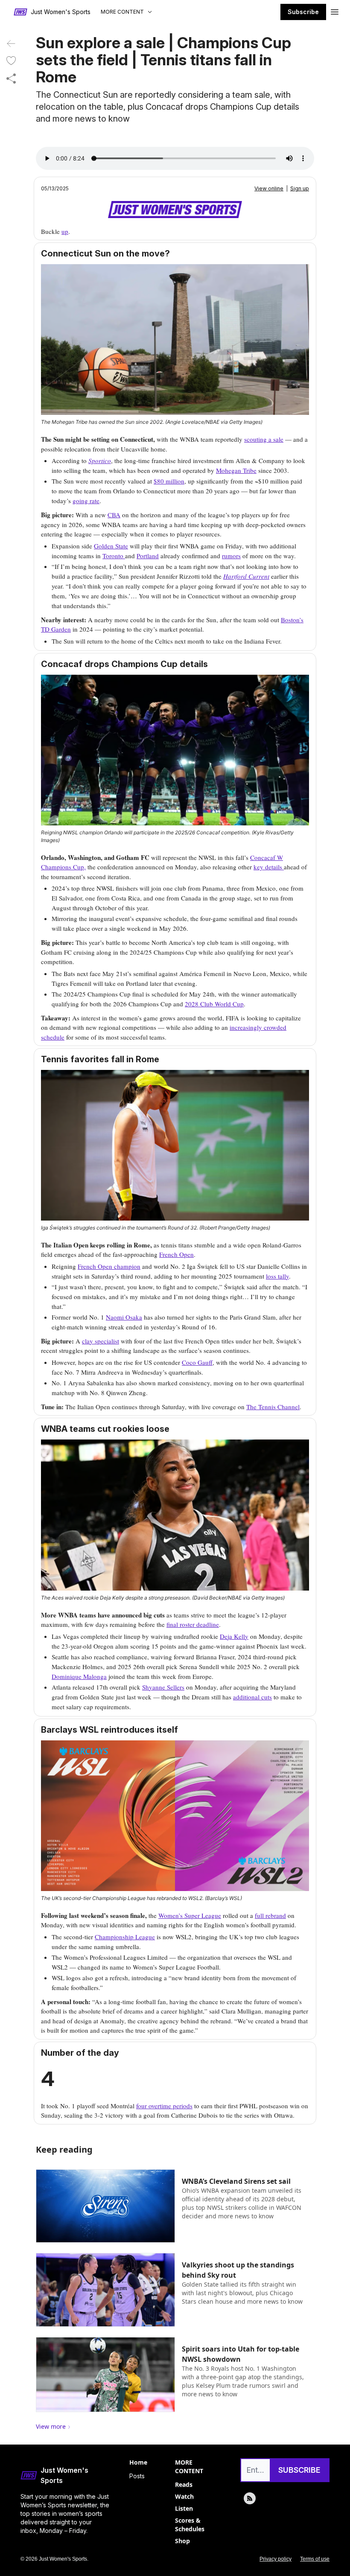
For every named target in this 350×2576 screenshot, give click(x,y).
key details (269, 867)
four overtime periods (164, 2106)
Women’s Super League (190, 1915)
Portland (148, 556)
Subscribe (303, 12)
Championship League (125, 1937)
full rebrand (270, 1915)
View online (269, 188)
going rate (86, 501)
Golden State (111, 546)
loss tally (277, 1276)
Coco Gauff (197, 1362)
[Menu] (335, 11)
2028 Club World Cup (214, 1004)
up (65, 231)
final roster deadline (193, 1624)
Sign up (300, 188)
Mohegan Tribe (236, 470)
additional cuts (252, 1697)
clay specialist (101, 1341)
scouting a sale (264, 439)
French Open (176, 1254)
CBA (114, 515)
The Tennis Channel (273, 1407)
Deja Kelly (234, 1636)
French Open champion (109, 1266)
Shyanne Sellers (163, 1687)
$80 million (169, 481)
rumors (231, 556)
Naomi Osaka (124, 1317)
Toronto (114, 556)
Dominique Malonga (79, 1676)
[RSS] (250, 2498)
